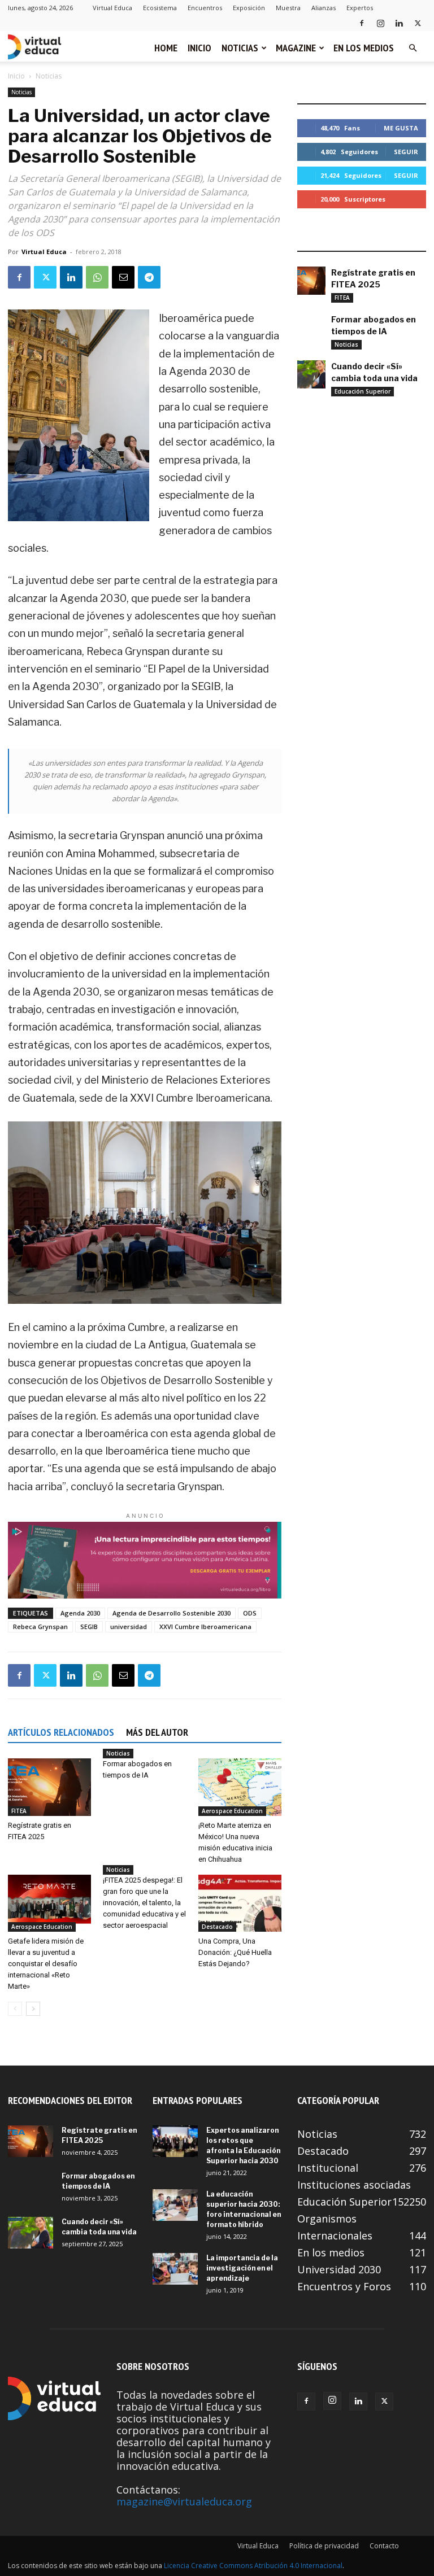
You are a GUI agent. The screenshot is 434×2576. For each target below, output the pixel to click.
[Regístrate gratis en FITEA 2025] (49, 1787)
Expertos (360, 8)
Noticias (240, 48)
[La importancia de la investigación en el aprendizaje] (175, 2269)
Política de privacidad (324, 2546)
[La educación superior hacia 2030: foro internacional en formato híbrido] (175, 2205)
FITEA (19, 1811)
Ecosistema (160, 8)
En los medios (364, 48)
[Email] (123, 277)
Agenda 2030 (80, 1613)
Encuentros (205, 8)
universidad (129, 1627)
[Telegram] (149, 277)
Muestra (288, 8)
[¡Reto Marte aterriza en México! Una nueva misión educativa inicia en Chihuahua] (240, 1787)
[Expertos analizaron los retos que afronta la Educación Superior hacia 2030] (175, 2141)
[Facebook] (362, 23)
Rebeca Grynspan (40, 1627)
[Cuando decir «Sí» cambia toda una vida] (311, 374)
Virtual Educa (112, 8)
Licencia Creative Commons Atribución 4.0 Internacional (253, 2566)
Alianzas (324, 8)
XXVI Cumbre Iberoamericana (205, 1627)
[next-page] (33, 2009)
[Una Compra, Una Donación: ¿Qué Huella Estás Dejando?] (240, 1903)
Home (166, 48)
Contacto (384, 2546)
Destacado (217, 1927)
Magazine (296, 48)
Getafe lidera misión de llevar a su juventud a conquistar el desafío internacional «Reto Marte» (46, 1964)
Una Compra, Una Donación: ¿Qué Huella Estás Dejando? (235, 1952)
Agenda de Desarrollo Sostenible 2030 (172, 1613)
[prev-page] (15, 2009)
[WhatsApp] (97, 277)
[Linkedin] (399, 23)
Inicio (199, 48)
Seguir (406, 152)
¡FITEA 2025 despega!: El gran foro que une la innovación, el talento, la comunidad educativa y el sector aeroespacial (144, 1903)
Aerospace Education (232, 1811)
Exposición (249, 8)
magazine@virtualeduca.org (184, 2501)
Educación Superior (363, 391)
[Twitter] (418, 23)
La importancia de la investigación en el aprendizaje (242, 2268)
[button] (413, 47)
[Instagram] (380, 23)
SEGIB (89, 1627)
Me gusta (401, 128)
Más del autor (157, 1732)
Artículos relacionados (61, 1732)
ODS (250, 1613)
